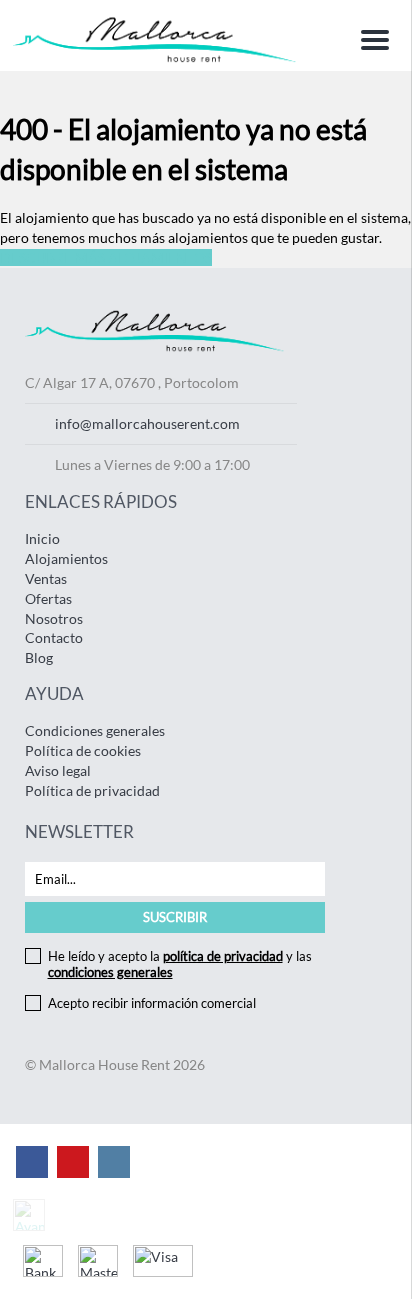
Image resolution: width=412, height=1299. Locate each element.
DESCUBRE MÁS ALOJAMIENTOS (106, 257)
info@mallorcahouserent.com (147, 423)
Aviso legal (58, 770)
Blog (39, 657)
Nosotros (54, 618)
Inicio (42, 538)
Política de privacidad (92, 790)
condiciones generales (110, 972)
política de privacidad (223, 956)
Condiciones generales (95, 730)
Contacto (54, 637)
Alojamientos (66, 558)
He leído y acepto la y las (180, 964)
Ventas (46, 578)
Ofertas (48, 598)
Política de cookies (83, 750)
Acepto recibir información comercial (152, 1003)
